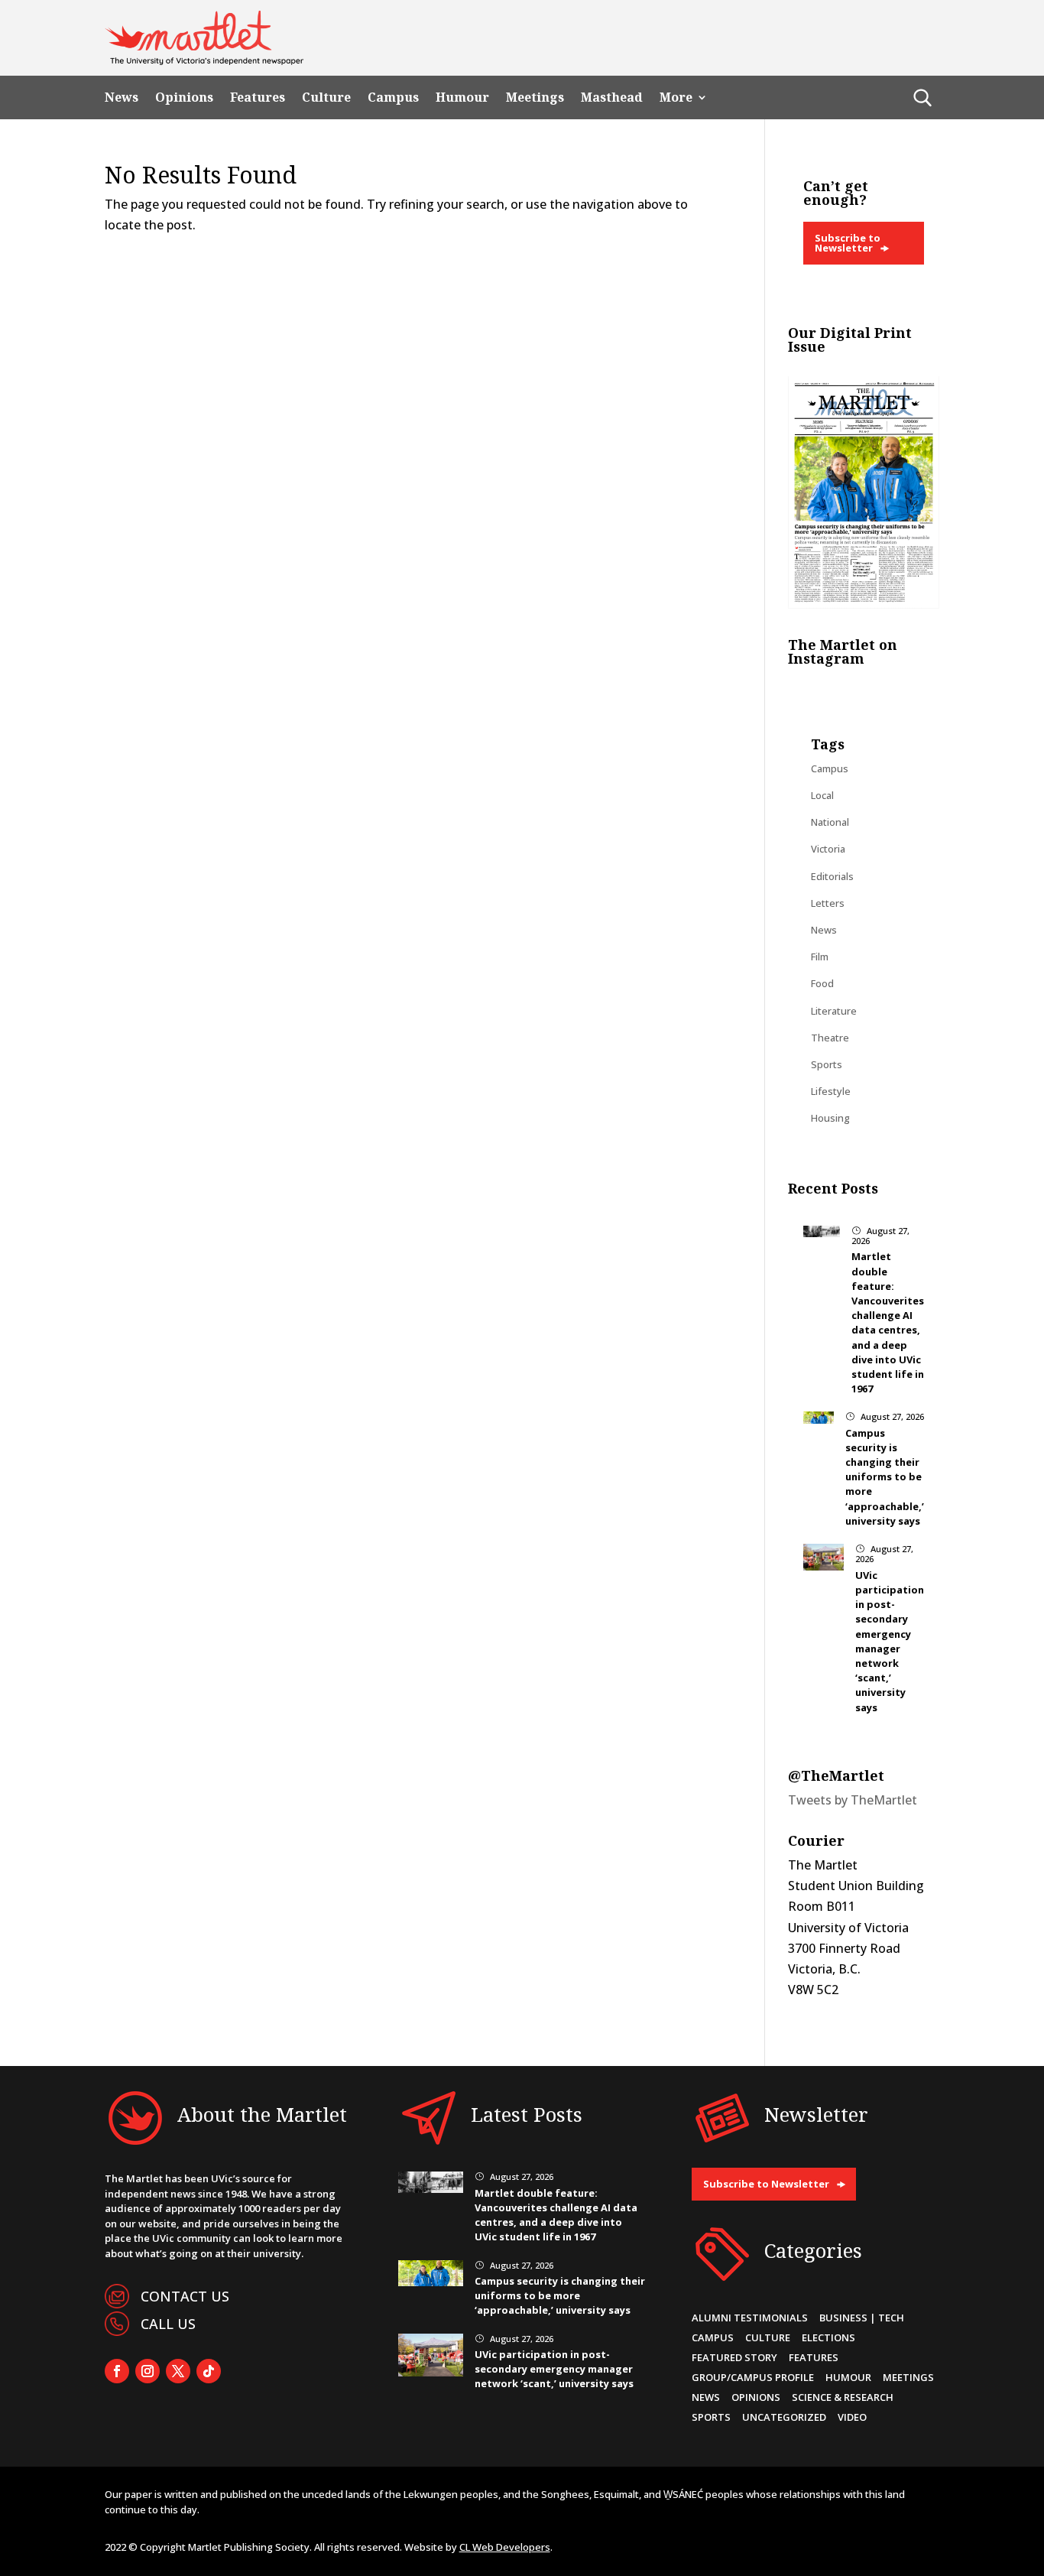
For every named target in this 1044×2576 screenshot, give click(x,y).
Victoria (828, 849)
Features (258, 97)
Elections (828, 2337)
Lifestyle (831, 1091)
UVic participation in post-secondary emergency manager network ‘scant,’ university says (890, 1641)
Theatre (830, 1038)
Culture (326, 97)
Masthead (612, 97)
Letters (828, 903)
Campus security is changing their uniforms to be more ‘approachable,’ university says (885, 1477)
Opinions (184, 97)
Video (852, 2417)
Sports (827, 1064)
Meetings (535, 97)
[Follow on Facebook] (117, 2371)
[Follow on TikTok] (209, 2371)
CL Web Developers (505, 2547)
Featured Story (734, 2357)
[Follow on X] (178, 2371)
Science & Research (843, 2397)
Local (822, 795)
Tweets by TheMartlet (853, 1800)
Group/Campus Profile (753, 2377)
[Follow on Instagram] (148, 2371)
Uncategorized (784, 2417)
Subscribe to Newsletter (848, 243)
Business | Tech (862, 2318)
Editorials (832, 876)
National (830, 822)
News (122, 97)
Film (820, 957)
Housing (830, 1118)
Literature (834, 1011)
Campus (393, 97)
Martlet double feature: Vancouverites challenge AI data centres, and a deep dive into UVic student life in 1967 (888, 1322)
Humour (462, 97)
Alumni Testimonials (750, 2318)
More (676, 97)
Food (822, 983)
